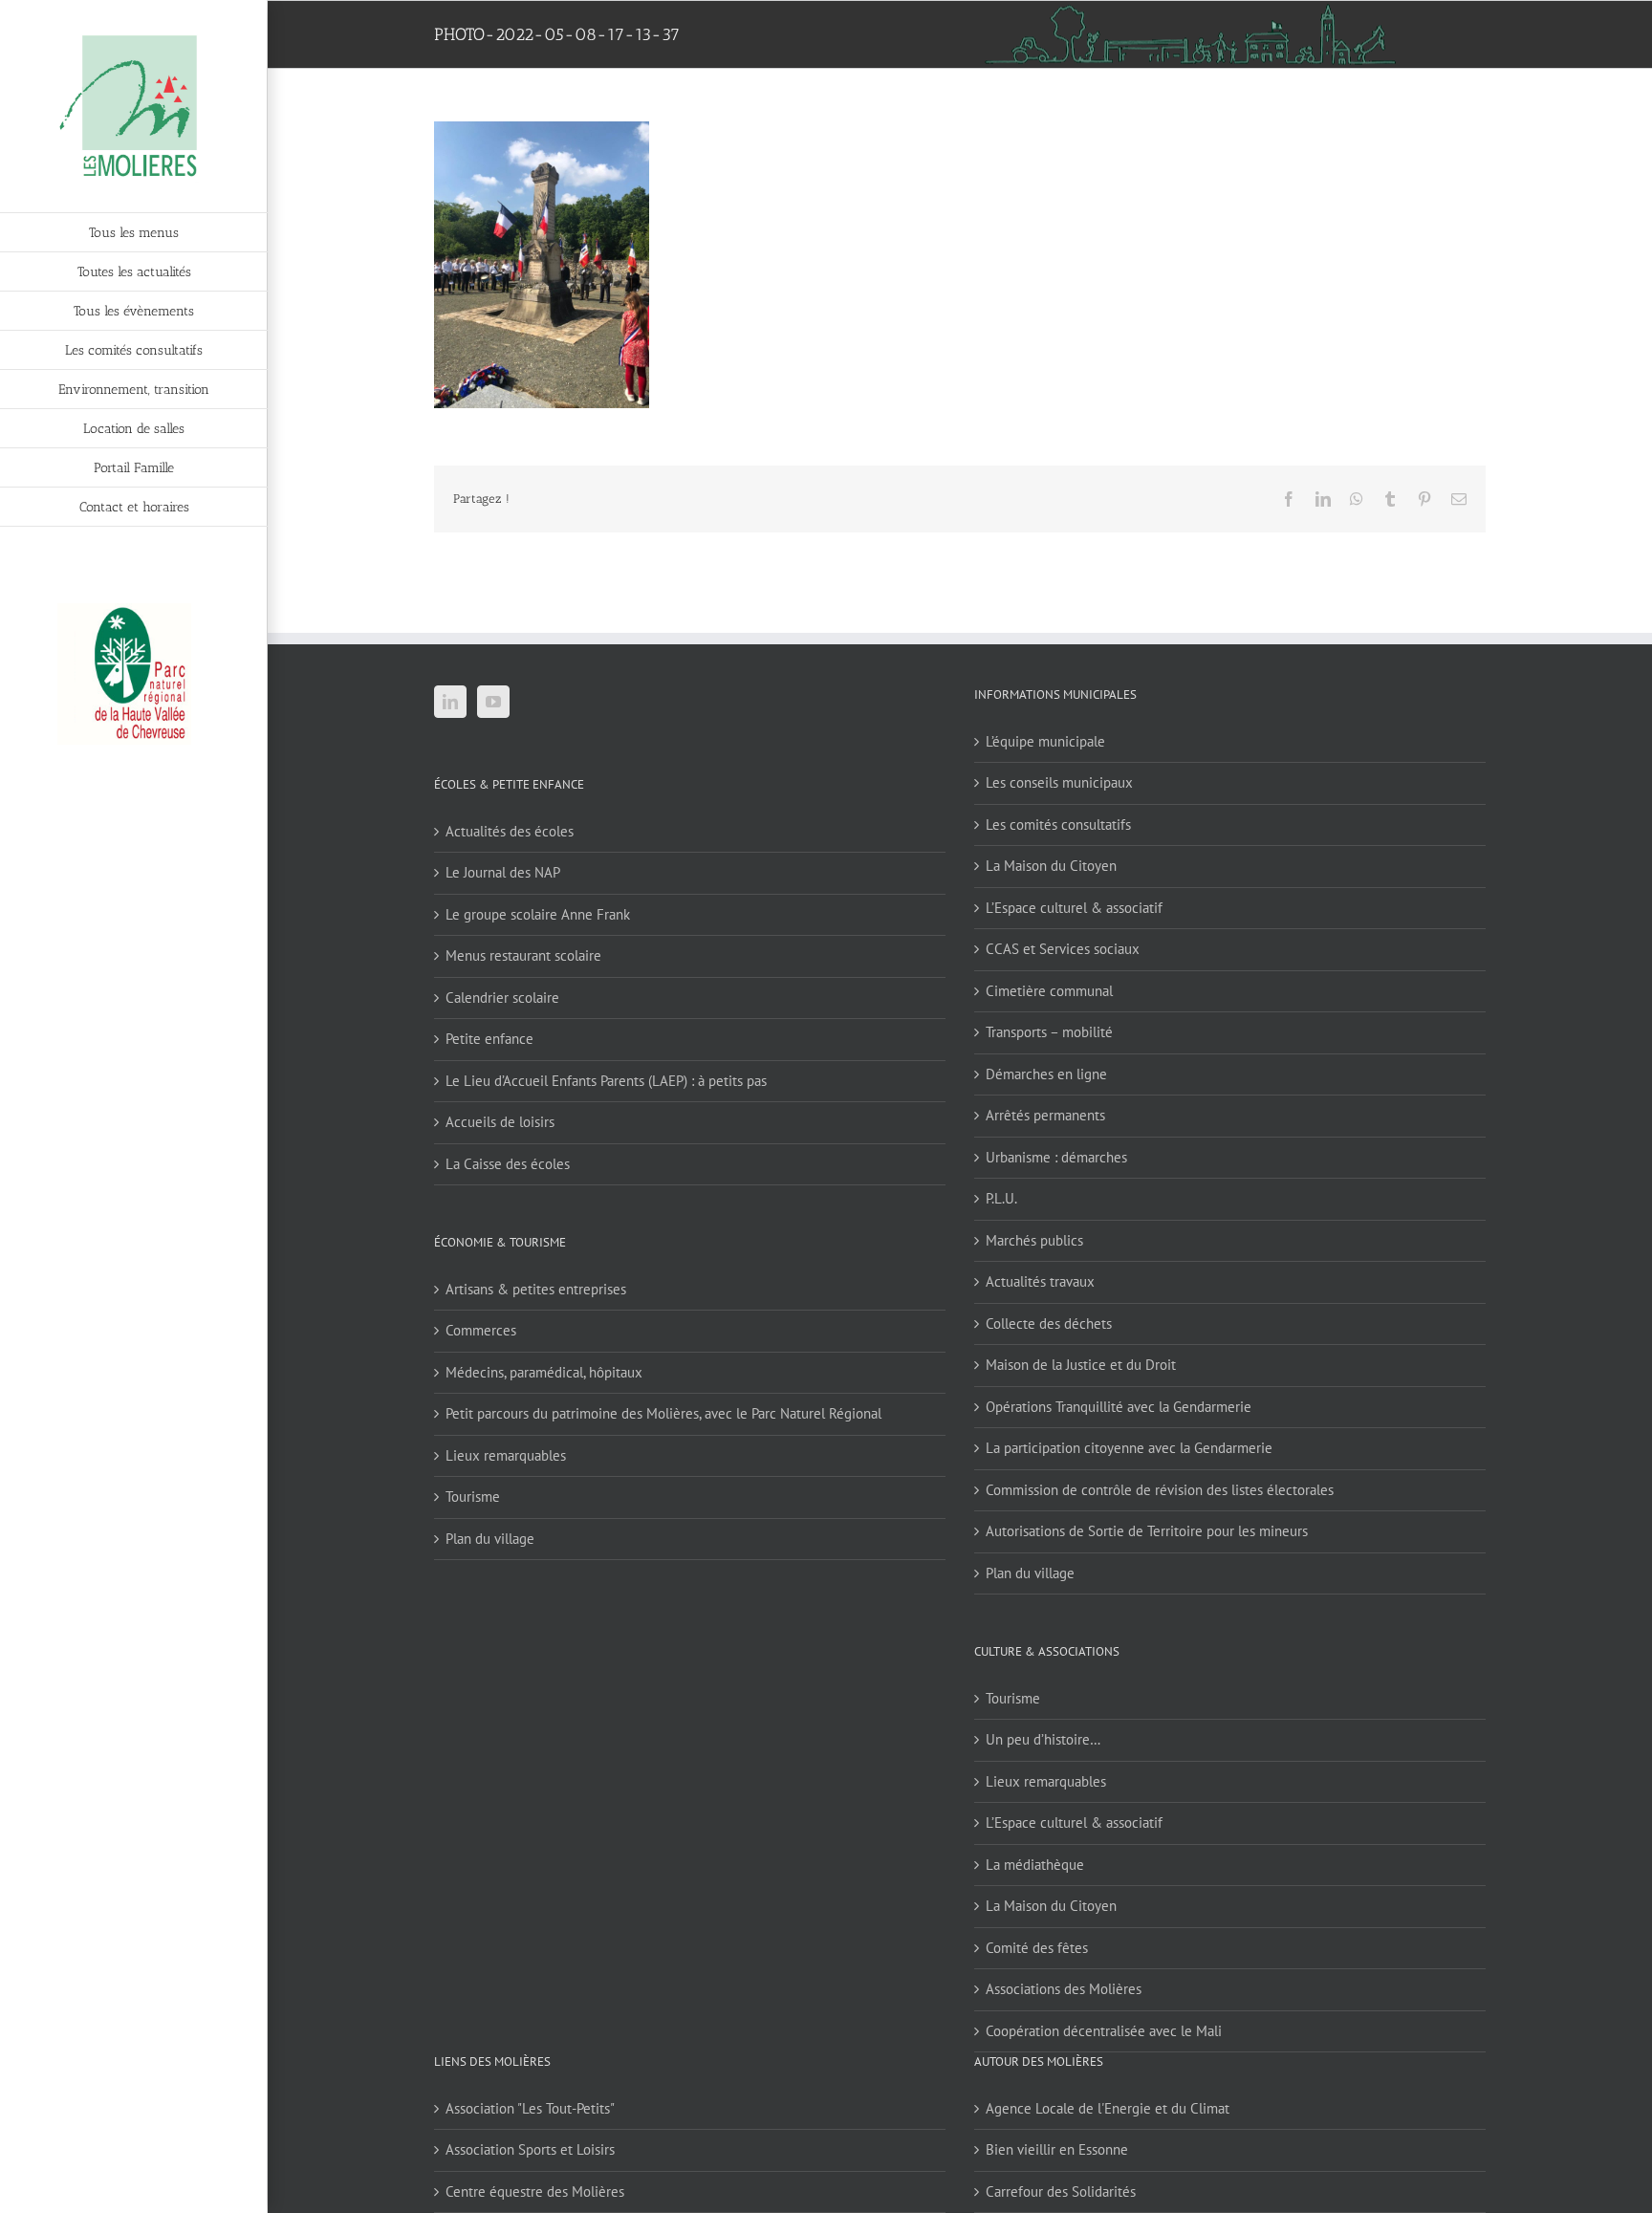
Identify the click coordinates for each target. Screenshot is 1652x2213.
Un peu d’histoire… (1043, 1739)
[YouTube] (493, 702)
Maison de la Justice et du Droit (1081, 1365)
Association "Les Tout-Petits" (530, 2108)
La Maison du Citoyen (1051, 866)
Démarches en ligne (1046, 1074)
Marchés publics (1034, 1240)
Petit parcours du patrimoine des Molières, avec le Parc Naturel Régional (663, 1413)
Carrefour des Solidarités (1061, 2191)
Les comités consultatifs (1058, 824)
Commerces (481, 1330)
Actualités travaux (1040, 1281)
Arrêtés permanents (1045, 1115)
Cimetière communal (1049, 991)
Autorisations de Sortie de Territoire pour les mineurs (1147, 1531)
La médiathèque (1035, 1865)
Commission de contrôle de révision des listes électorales (1160, 1490)
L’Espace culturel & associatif (1074, 908)
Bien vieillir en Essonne (1057, 2149)
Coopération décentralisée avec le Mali (1104, 2031)
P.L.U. (1001, 1198)
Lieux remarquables (506, 1455)
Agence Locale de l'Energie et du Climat (1108, 2108)
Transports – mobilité (1049, 1032)
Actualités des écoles (510, 831)
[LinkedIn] (450, 702)
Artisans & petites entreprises (536, 1289)
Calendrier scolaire (502, 998)
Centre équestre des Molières (535, 2191)
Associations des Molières (1064, 1989)
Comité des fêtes (1037, 1948)
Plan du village (490, 1539)
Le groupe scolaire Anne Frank (538, 914)
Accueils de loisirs (500, 1122)
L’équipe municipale (1045, 741)
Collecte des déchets (1049, 1323)
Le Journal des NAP (503, 872)
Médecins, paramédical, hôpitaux (544, 1372)
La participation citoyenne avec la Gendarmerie (1129, 1448)
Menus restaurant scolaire (523, 955)
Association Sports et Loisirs (530, 2149)
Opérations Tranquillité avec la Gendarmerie (1119, 1407)
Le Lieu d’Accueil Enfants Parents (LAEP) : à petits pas (606, 1081)
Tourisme (473, 1497)
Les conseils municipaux (1059, 782)
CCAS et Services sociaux (1063, 949)
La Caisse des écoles (508, 1164)
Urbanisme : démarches (1056, 1157)
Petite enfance (489, 1039)
